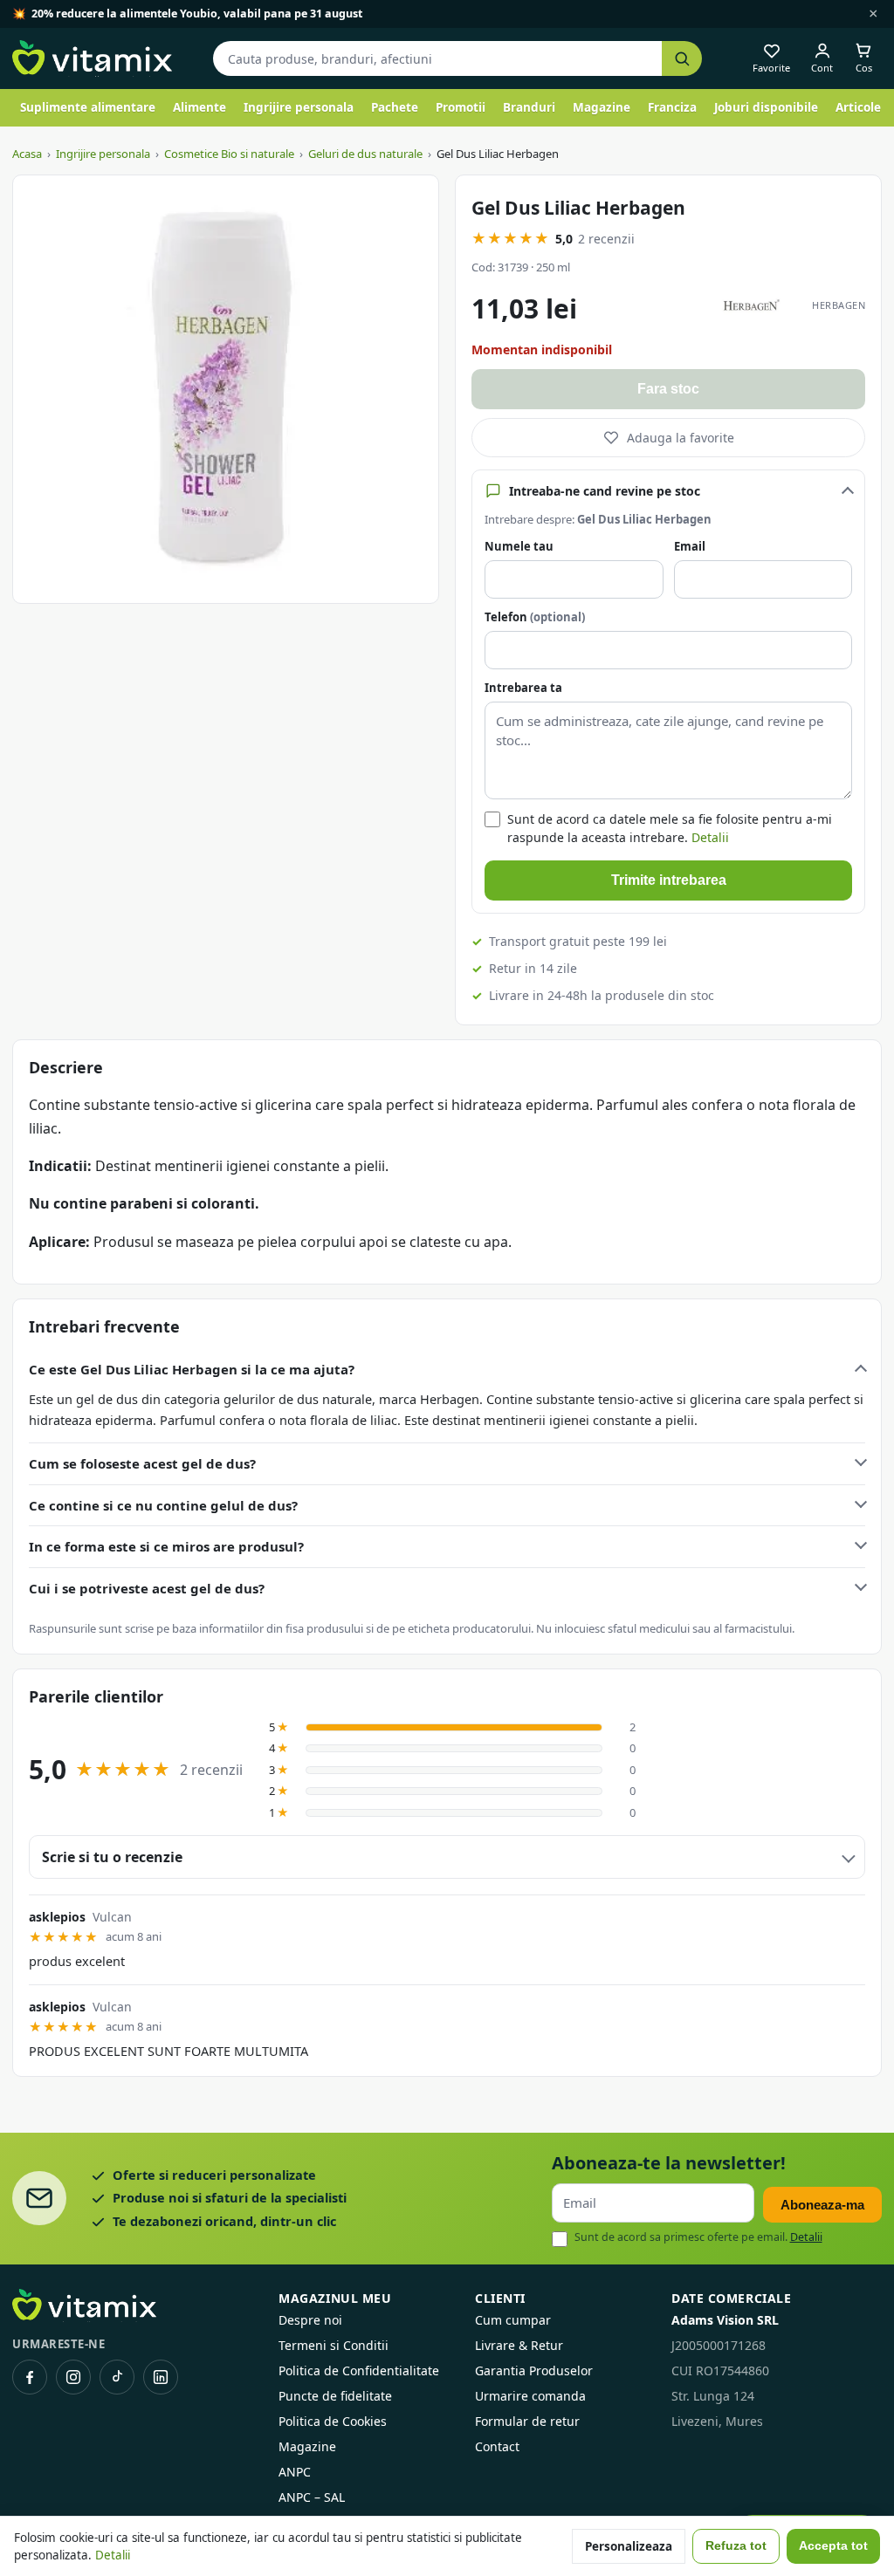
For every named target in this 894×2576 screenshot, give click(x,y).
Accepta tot (833, 2546)
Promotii (461, 107)
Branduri (529, 107)
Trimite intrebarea (669, 880)
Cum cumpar (513, 2320)
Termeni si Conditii (334, 2345)
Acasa (27, 154)
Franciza (672, 107)
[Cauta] (682, 59)
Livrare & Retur (519, 2345)
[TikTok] (117, 2377)
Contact (497, 2446)
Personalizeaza (629, 2546)
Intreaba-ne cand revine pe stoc (605, 491)
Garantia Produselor (534, 2370)
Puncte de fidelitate (335, 2396)
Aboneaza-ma (822, 2205)
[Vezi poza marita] (226, 389)
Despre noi (310, 2320)
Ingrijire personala (299, 107)
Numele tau (519, 546)
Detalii (710, 837)
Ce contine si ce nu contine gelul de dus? (163, 1505)
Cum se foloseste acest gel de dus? (142, 1463)
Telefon (535, 617)
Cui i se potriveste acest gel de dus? (147, 1588)
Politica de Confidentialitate (359, 2370)
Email (690, 546)
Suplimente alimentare (88, 107)
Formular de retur (527, 2421)
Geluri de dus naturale (365, 154)
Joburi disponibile (766, 107)
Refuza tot (736, 2546)
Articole (858, 107)
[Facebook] (30, 2377)
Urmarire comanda (530, 2396)
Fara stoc (668, 389)
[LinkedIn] (161, 2377)
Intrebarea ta (523, 688)
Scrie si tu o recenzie (112, 1857)
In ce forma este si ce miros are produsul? (166, 1546)
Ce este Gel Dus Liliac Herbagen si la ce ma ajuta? (192, 1369)
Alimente (199, 107)
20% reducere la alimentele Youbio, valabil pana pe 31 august (197, 14)
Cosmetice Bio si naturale (229, 154)
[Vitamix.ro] (92, 58)
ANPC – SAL (312, 2497)
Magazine (602, 107)
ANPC (295, 2472)
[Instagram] (73, 2377)
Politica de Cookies (333, 2421)
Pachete (395, 107)
